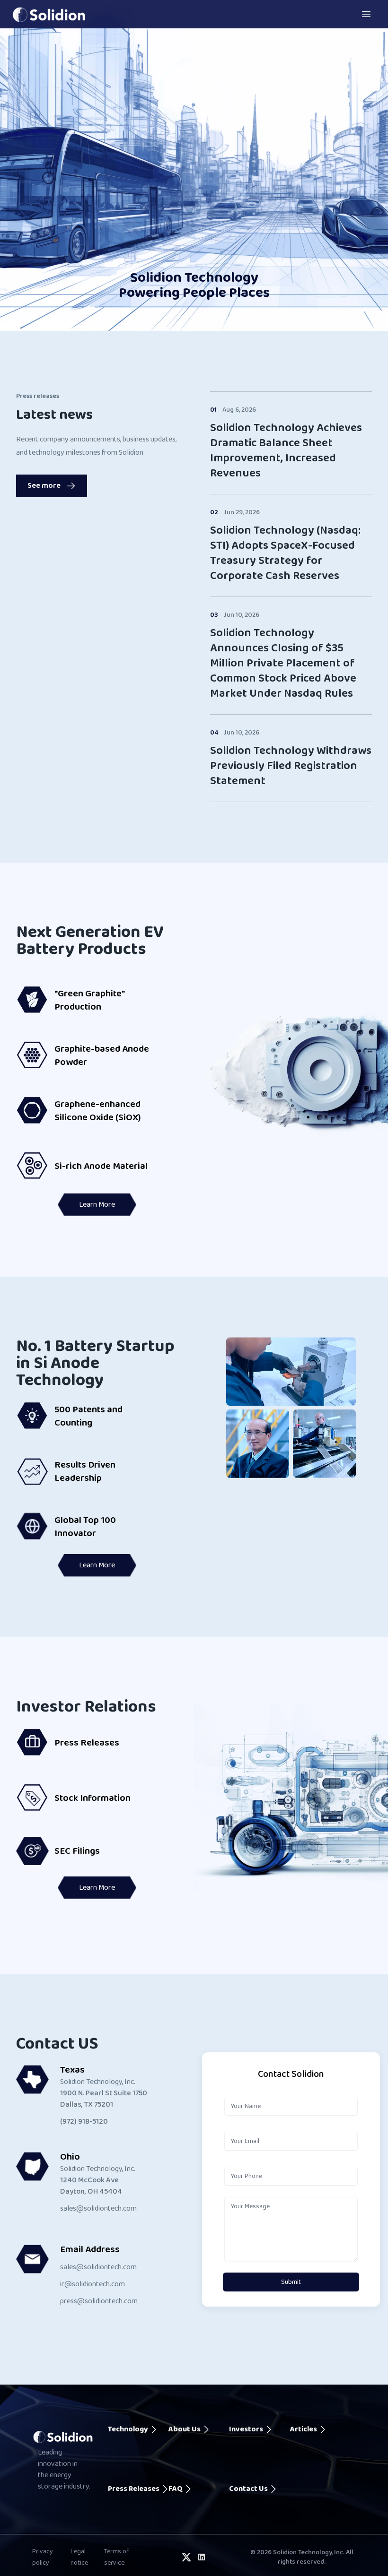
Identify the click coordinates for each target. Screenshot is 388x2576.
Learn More (97, 1205)
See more (44, 486)
